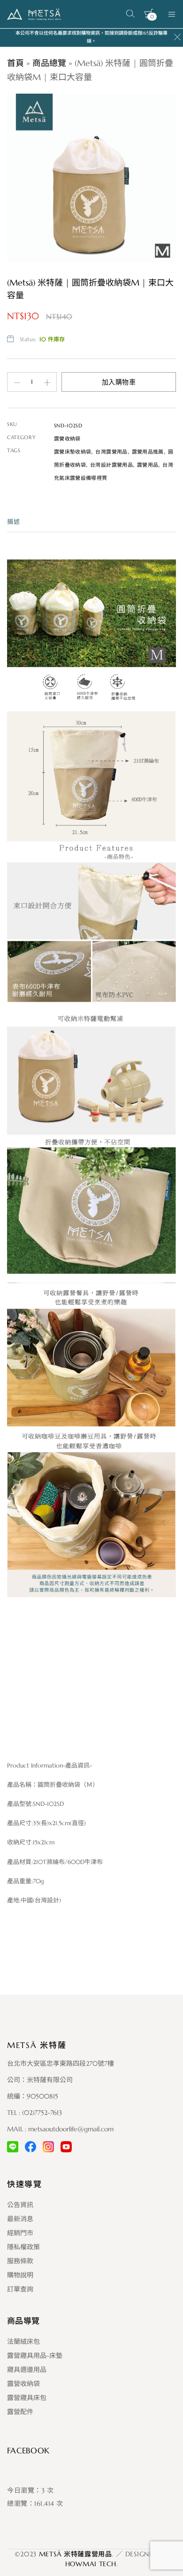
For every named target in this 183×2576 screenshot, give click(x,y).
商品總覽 (49, 63)
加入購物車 (119, 382)
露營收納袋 (67, 439)
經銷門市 (20, 2233)
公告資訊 (20, 2205)
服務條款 (20, 2261)
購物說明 (20, 2275)
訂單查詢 (20, 2289)
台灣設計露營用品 (111, 465)
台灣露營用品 (111, 452)
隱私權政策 (23, 2247)
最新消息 (20, 2219)
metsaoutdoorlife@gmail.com (71, 2129)
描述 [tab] (14, 522)
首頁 (15, 63)
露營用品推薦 (148, 452)
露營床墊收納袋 (72, 452)
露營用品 (148, 465)
